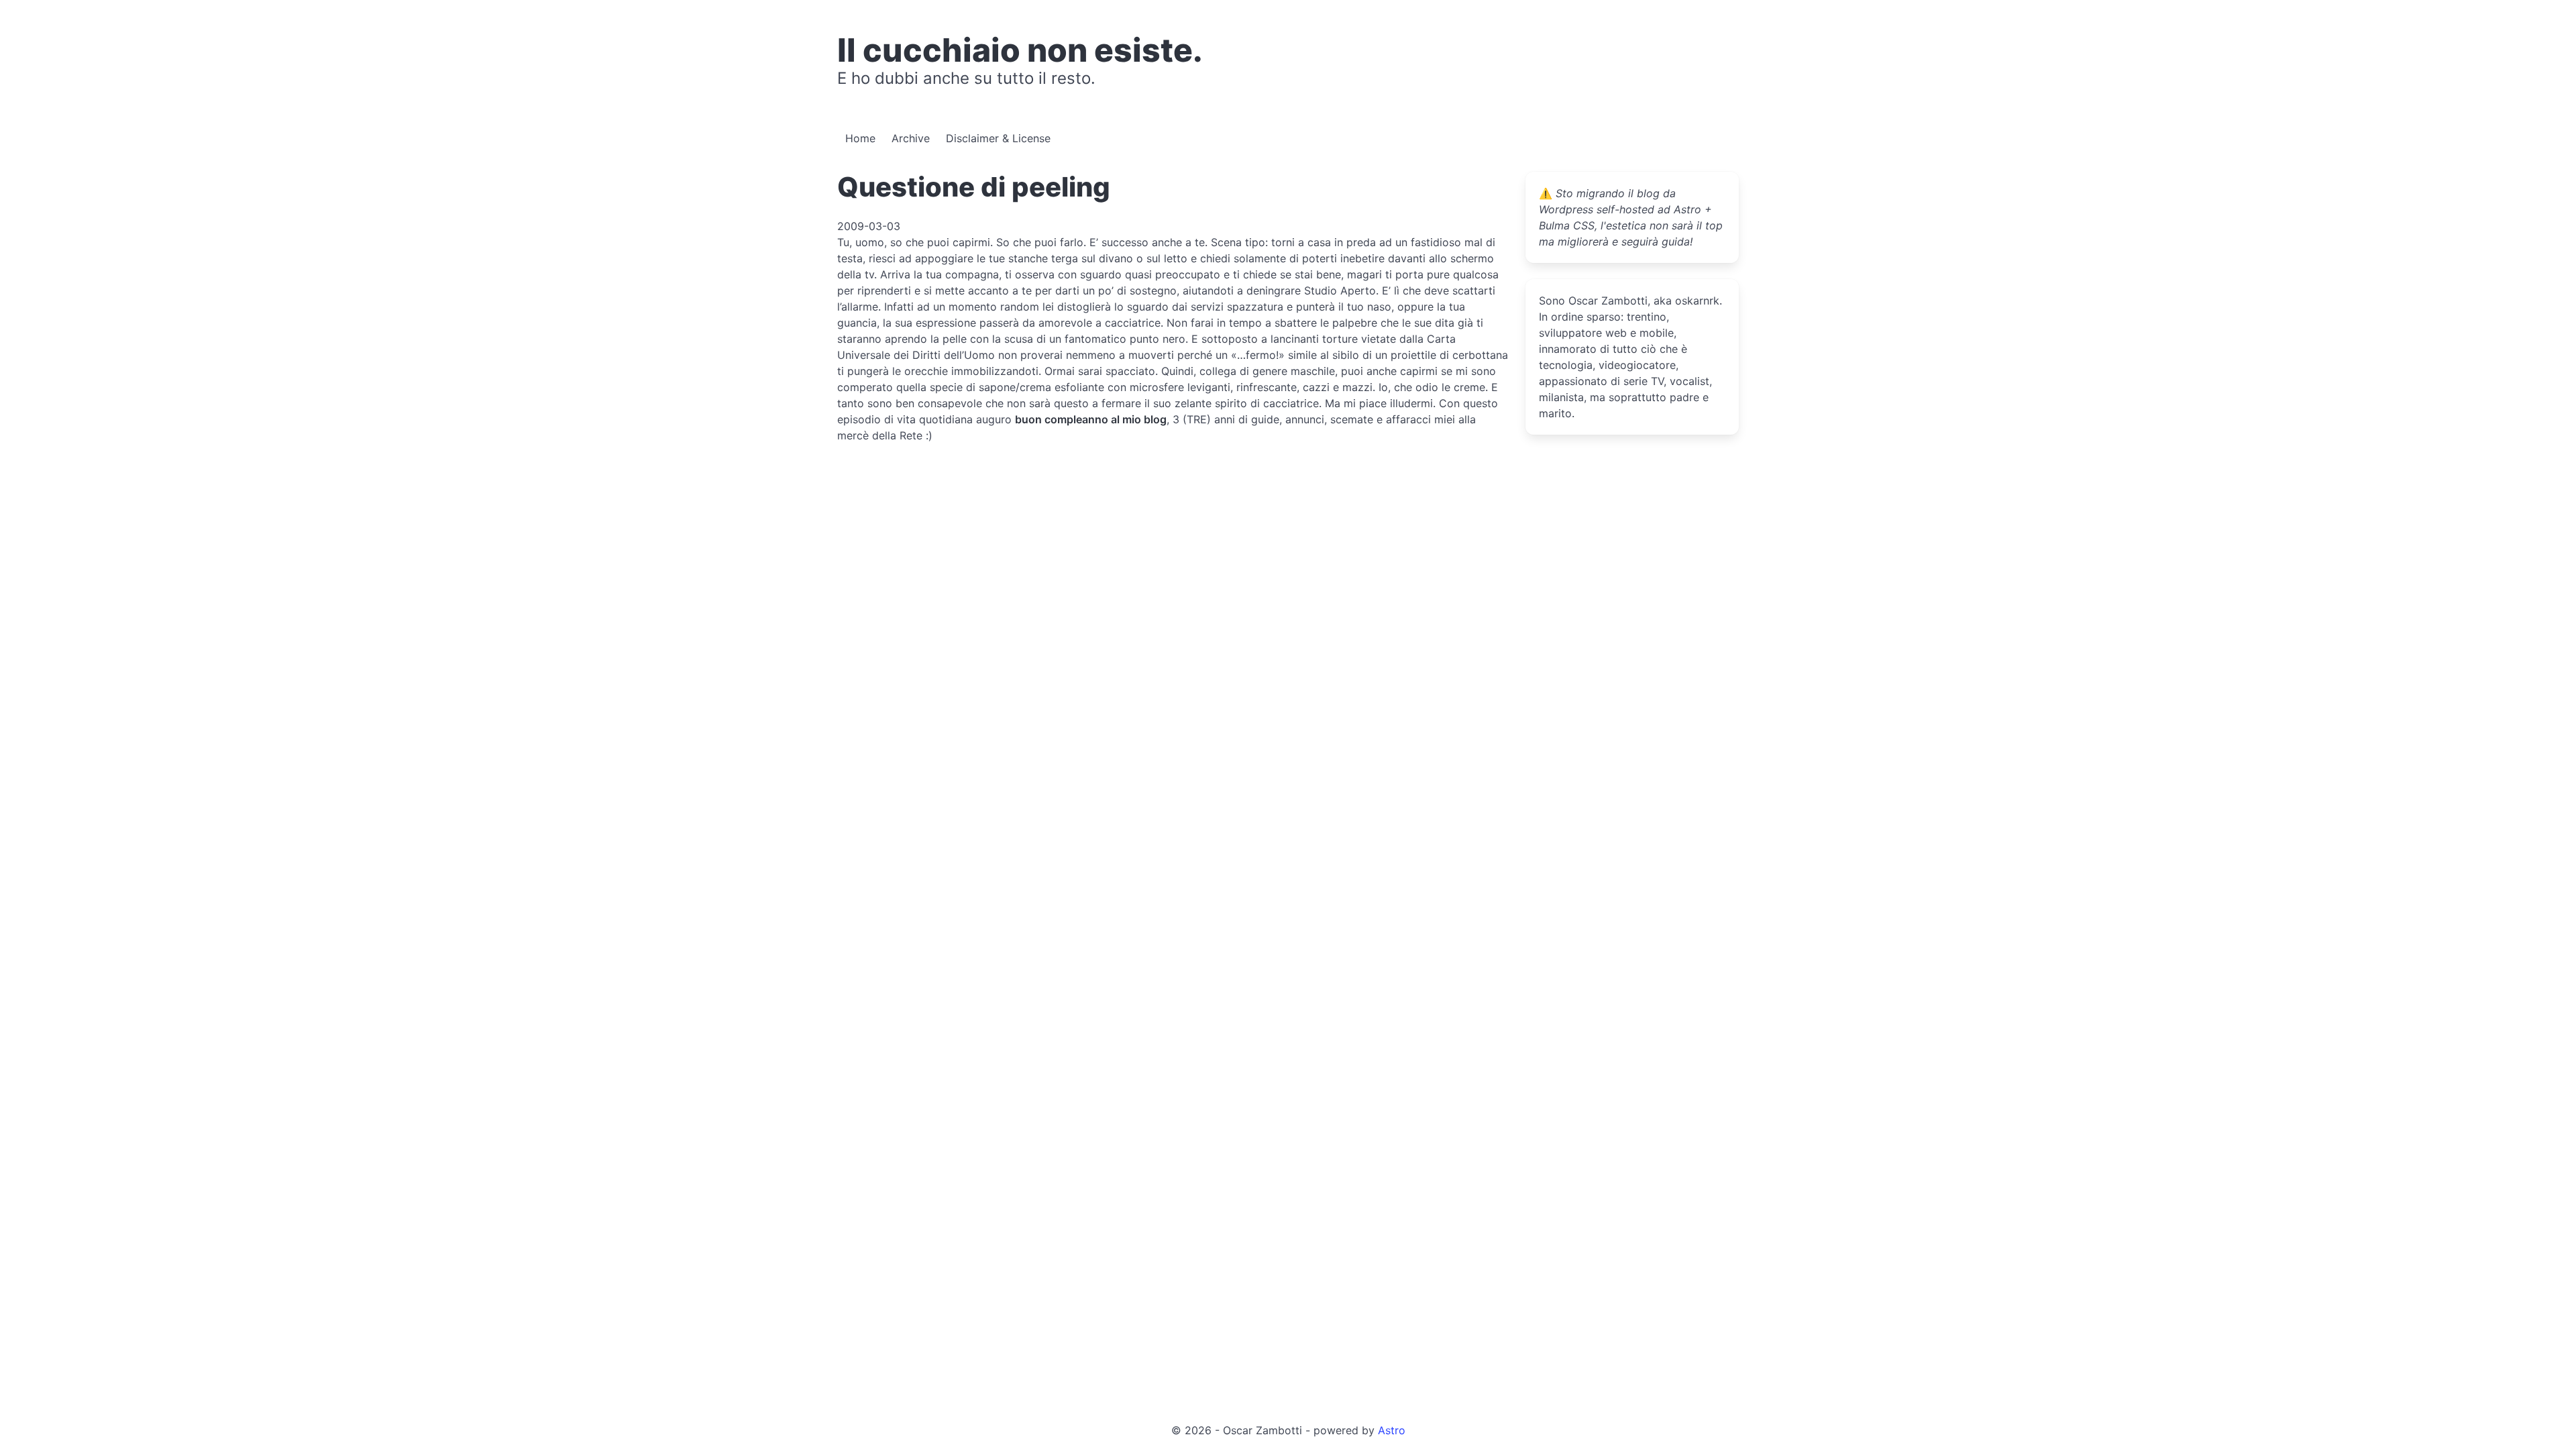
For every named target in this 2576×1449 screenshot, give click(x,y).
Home (860, 138)
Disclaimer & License (998, 138)
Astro (1392, 1430)
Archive (911, 138)
